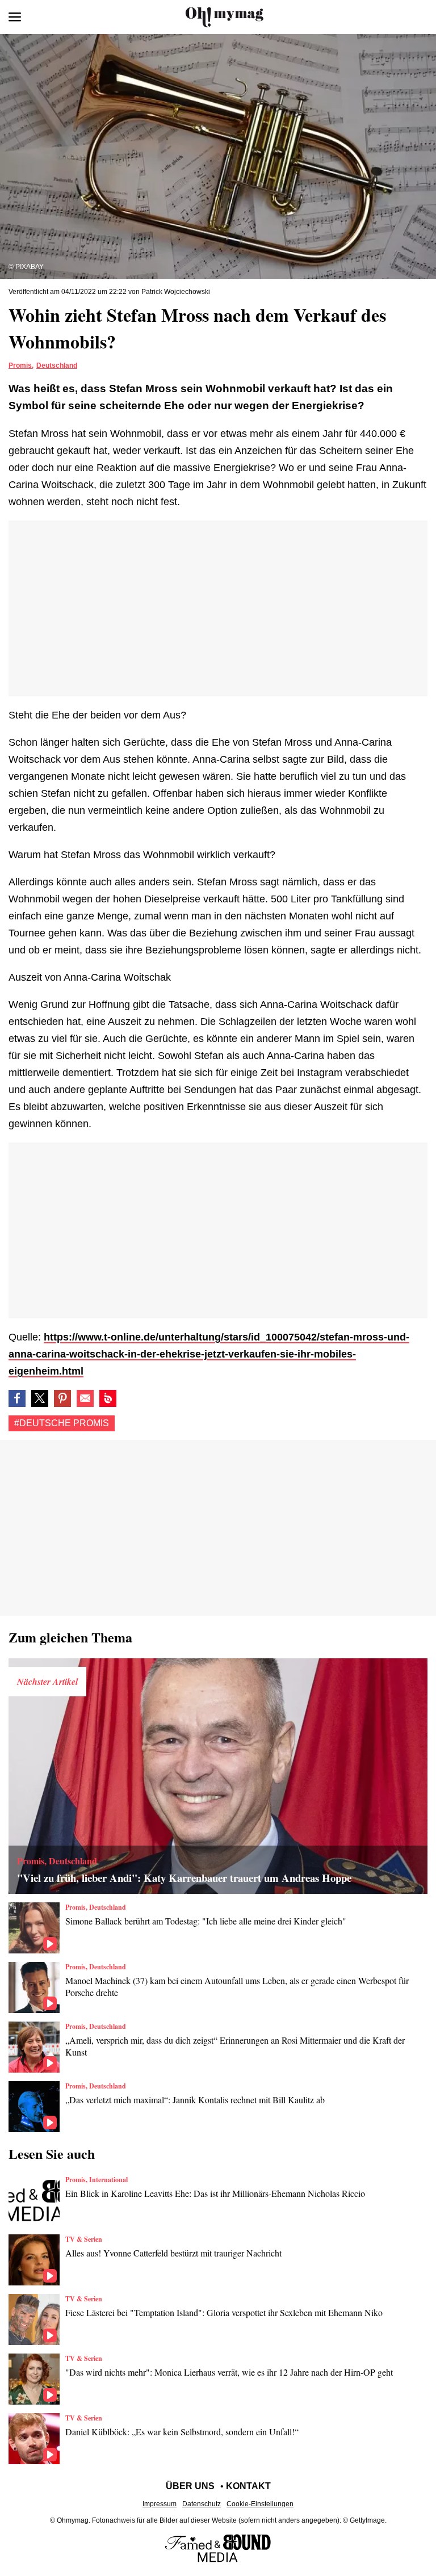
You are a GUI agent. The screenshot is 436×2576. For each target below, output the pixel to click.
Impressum (160, 2504)
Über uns (190, 2486)
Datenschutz (202, 2504)
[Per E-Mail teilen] (85, 1398)
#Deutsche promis (62, 1423)
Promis (20, 365)
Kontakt (248, 2486)
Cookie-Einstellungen (260, 2504)
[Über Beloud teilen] (108, 1398)
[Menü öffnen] (15, 17)
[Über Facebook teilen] (17, 1398)
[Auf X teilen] (40, 1398)
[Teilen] (62, 1398)
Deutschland (57, 365)
